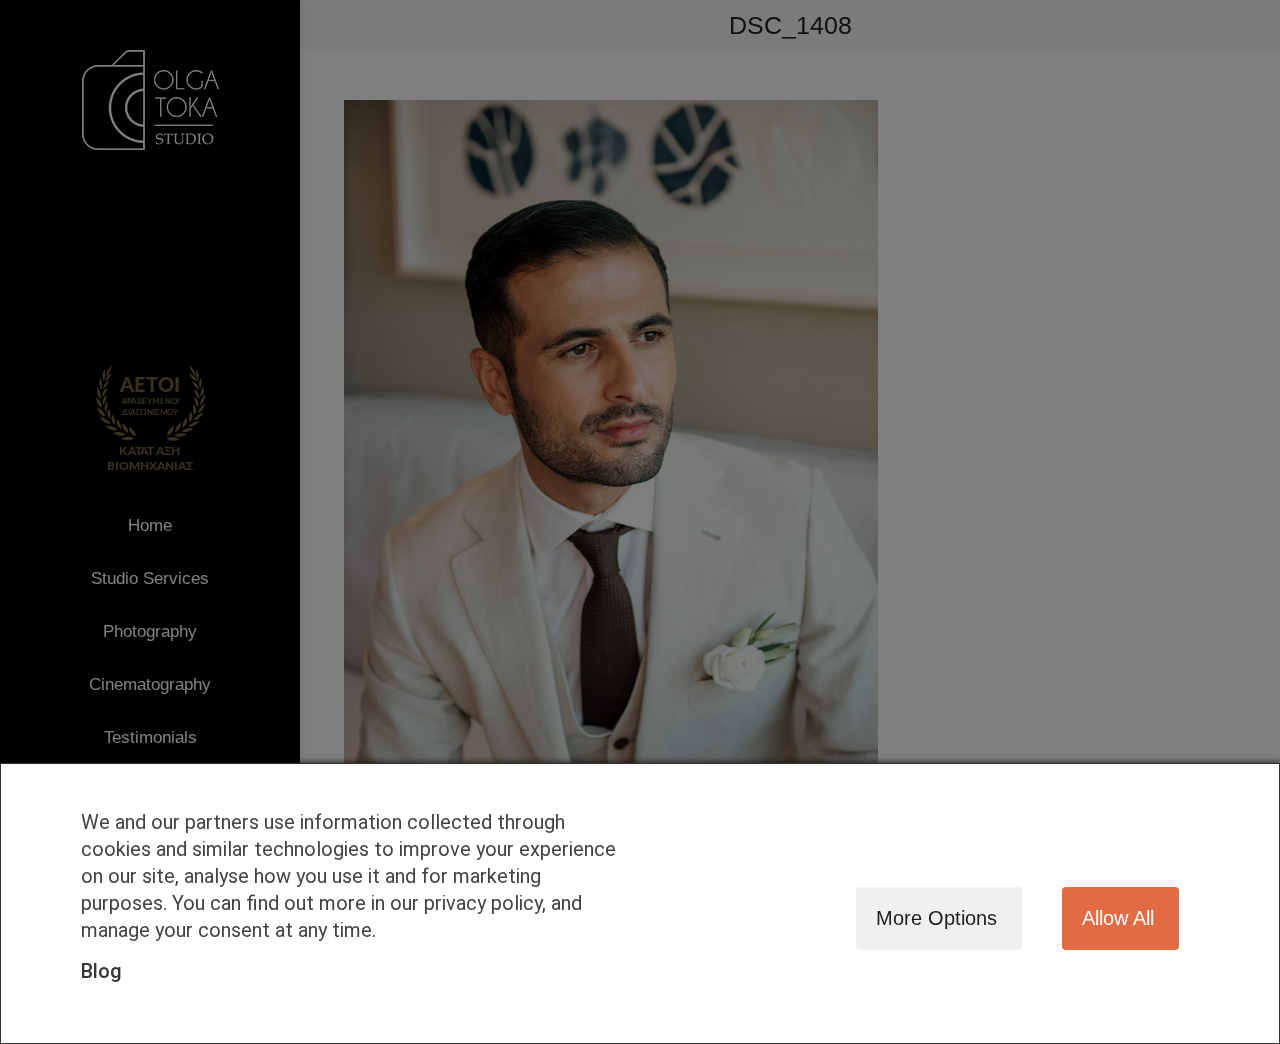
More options (936, 918)
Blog (101, 971)
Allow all (1118, 918)
